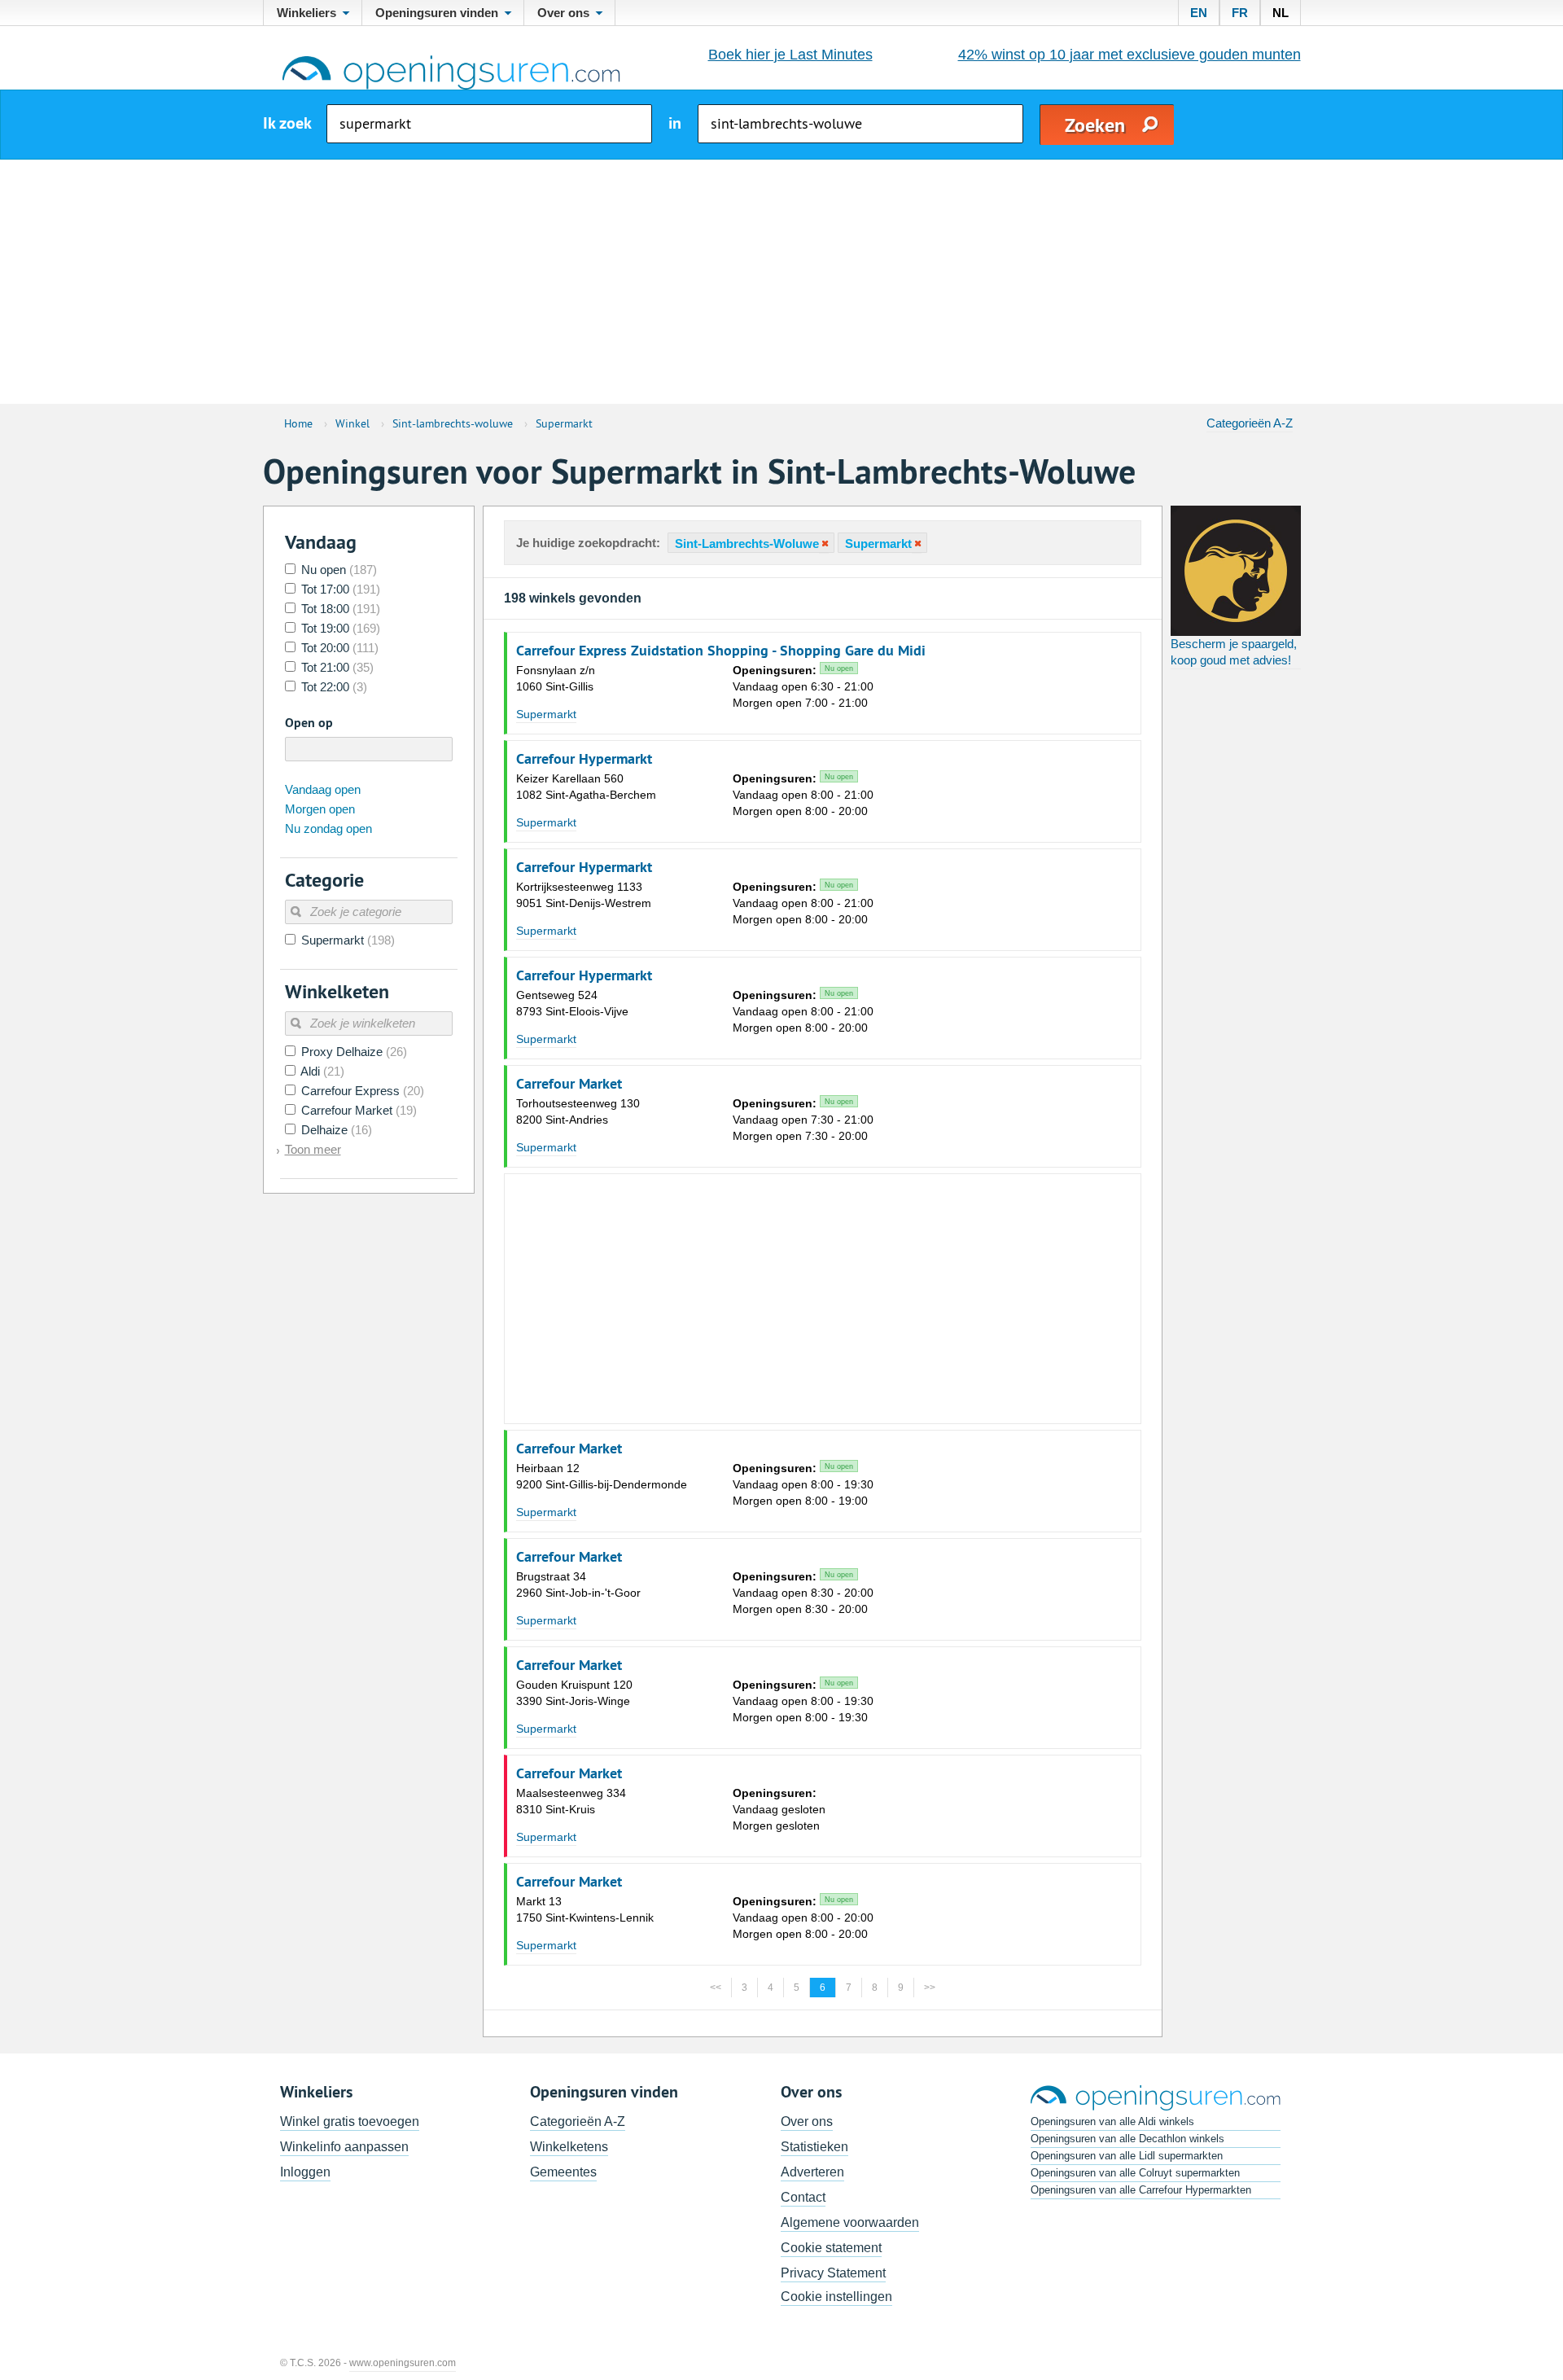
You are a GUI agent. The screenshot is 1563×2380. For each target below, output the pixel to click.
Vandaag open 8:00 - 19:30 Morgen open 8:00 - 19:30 (803, 1701)
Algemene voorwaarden (850, 2222)
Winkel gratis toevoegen (350, 2121)
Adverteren (812, 2172)
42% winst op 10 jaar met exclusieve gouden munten (1130, 55)
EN (1199, 13)
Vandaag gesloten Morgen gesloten (779, 1809)
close (824, 543)
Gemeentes (563, 2172)
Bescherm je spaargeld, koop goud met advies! (1234, 652)
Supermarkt (546, 714)
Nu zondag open (328, 828)
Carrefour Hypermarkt (584, 759)
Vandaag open (323, 789)
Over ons (807, 2121)
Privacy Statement (833, 2273)
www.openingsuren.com (403, 2363)
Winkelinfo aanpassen (344, 2147)
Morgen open (320, 809)
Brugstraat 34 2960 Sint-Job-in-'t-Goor (578, 1584)
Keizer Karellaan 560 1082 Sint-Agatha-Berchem (586, 787)
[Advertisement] (781, 282)
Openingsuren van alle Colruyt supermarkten (1135, 2173)
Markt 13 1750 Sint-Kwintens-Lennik (585, 1909)
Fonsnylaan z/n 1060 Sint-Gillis (556, 678)
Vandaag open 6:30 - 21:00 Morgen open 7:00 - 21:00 (803, 686)
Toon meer (313, 1149)
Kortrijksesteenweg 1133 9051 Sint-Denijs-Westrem (584, 895)
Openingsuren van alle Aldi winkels (1112, 2121)
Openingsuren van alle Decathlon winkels (1127, 2139)
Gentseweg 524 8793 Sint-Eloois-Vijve (572, 1003)
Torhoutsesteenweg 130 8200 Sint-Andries (578, 1111)
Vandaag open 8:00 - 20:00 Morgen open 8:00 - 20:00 (803, 1918)
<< (716, 1988)
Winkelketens (569, 2147)
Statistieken (814, 2147)
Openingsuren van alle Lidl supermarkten (1127, 2156)
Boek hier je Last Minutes (790, 55)
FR (1240, 13)
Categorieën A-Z (1250, 423)
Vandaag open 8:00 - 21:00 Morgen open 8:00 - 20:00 (803, 795)
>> (930, 1988)
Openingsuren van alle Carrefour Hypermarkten (1141, 2190)
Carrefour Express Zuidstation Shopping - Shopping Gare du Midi (721, 651)
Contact (803, 2197)
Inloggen (305, 2172)
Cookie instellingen (836, 2297)
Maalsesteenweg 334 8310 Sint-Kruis (571, 1801)
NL (1281, 13)
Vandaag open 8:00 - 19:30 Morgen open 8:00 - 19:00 (803, 1484)
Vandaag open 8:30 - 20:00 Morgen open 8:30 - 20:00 (803, 1593)
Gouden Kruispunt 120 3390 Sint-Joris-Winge (574, 1693)
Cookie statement (831, 2248)
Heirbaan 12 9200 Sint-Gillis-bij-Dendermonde (602, 1476)
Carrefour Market (569, 1084)
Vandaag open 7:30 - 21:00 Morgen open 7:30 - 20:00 (803, 1120)
